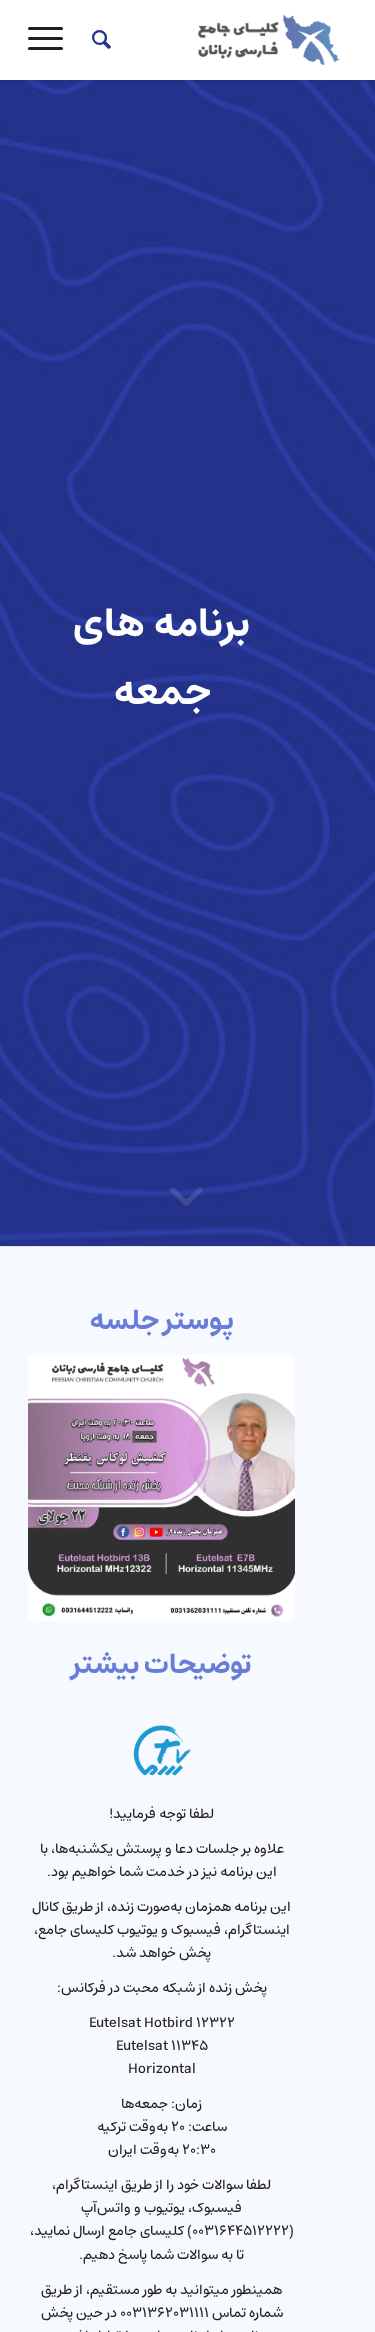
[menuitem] (98, 40)
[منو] (52, 40)
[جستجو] (98, 40)
